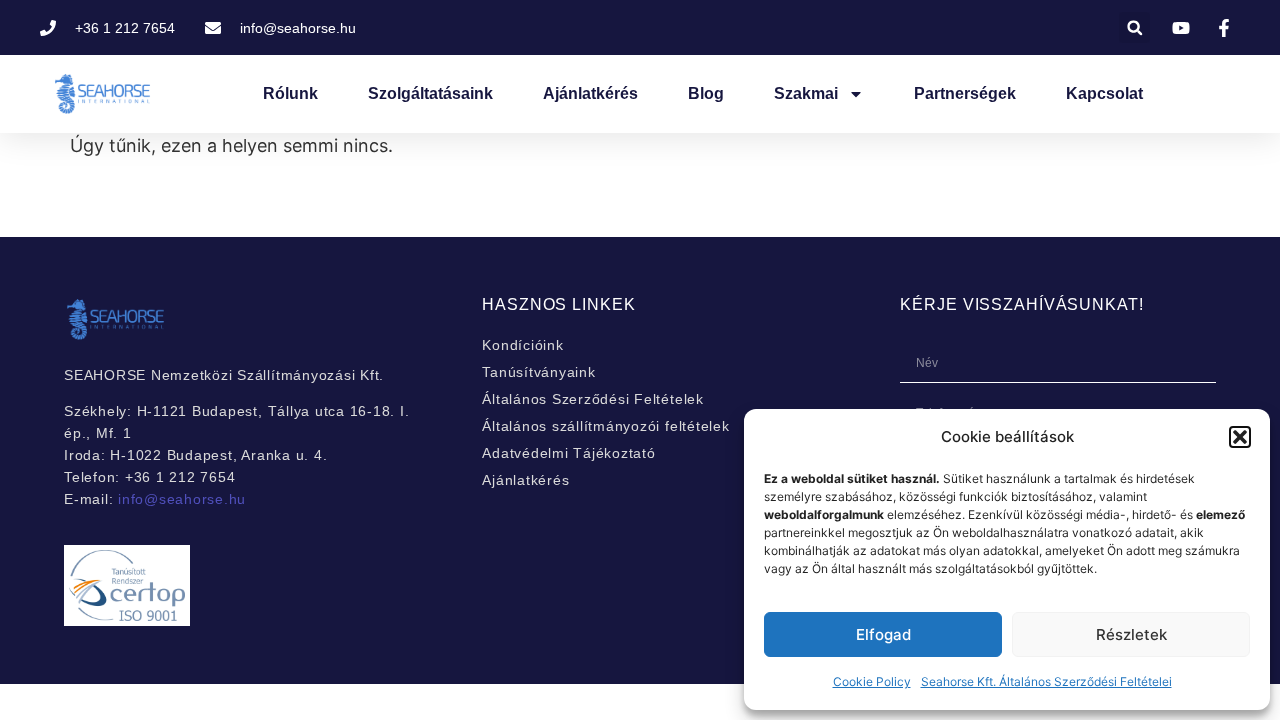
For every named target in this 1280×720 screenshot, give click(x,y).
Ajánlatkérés (590, 93)
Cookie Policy (872, 681)
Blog (706, 93)
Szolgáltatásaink (430, 93)
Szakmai (806, 93)
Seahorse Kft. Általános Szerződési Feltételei (1046, 681)
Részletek (1131, 634)
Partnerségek (965, 93)
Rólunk (290, 93)
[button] (1240, 437)
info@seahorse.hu (182, 499)
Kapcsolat (1104, 93)
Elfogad (883, 634)
